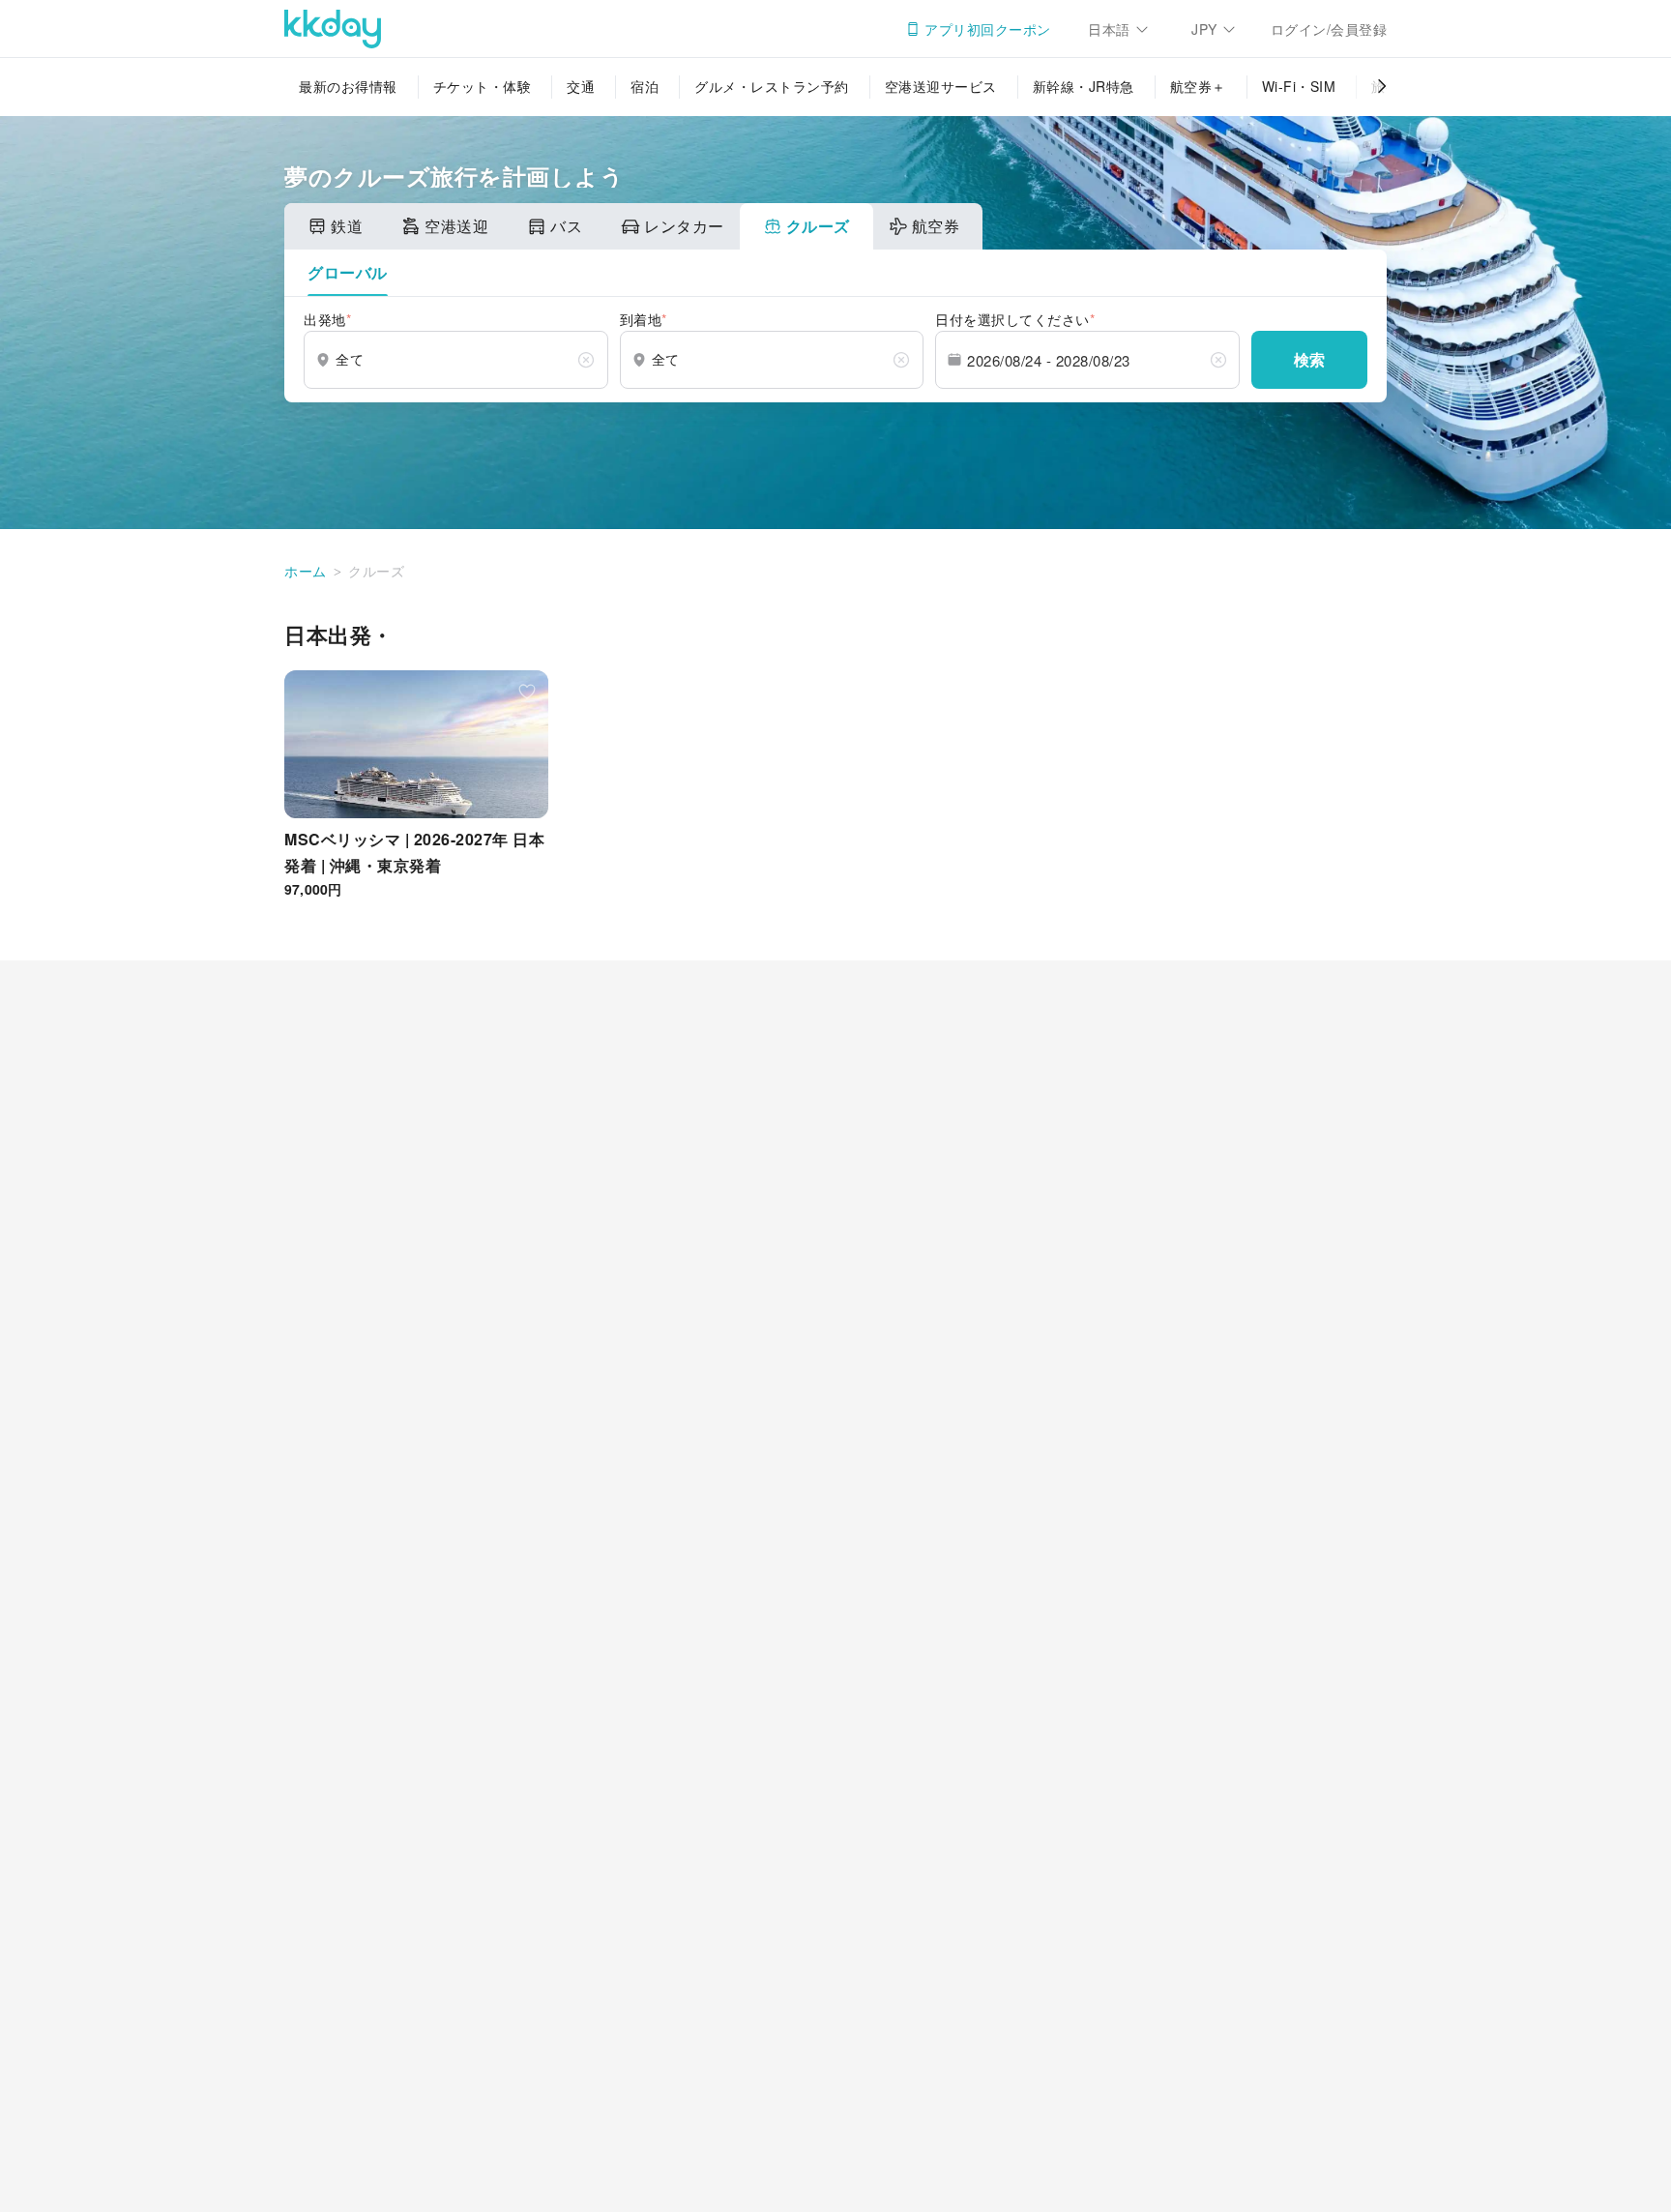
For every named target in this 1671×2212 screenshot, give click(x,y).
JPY (1204, 29)
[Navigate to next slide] (1372, 815)
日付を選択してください (1015, 319)
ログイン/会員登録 (1329, 29)
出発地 (327, 319)
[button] (348, 273)
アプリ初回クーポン (988, 29)
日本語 (1109, 29)
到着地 (644, 319)
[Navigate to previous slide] (299, 815)
